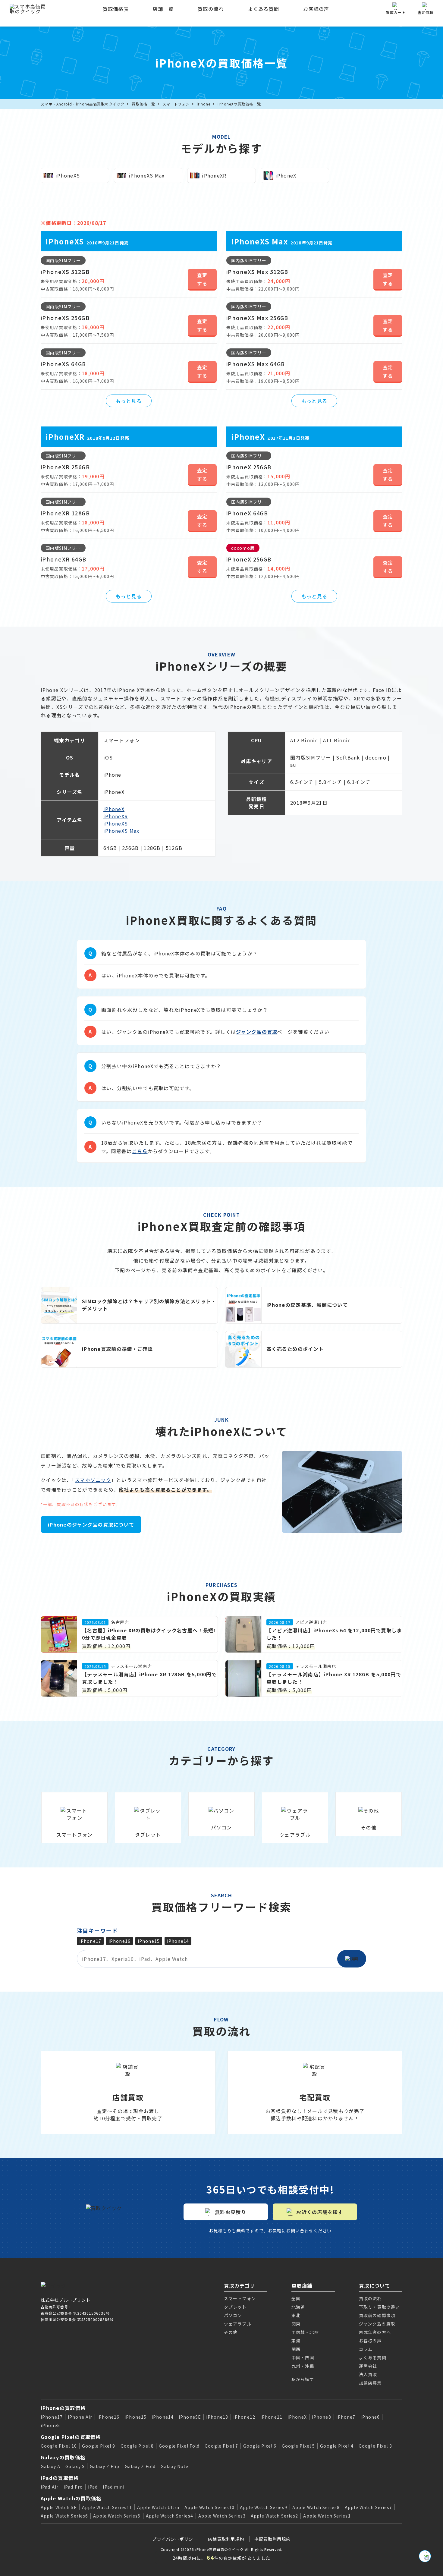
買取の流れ (211, 9)
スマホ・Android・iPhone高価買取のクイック (83, 104)
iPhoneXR (116, 816)
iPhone (204, 104)
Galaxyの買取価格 (63, 2457)
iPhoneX (114, 809)
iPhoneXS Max (121, 831)
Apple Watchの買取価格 (71, 2498)
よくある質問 (264, 9)
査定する (202, 279)
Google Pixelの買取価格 (71, 2437)
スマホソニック (93, 1480)
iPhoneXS (116, 823)
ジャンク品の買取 (257, 1032)
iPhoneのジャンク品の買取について (91, 1524)
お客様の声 (316, 9)
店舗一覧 (163, 9)
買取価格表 (116, 9)
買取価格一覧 (143, 104)
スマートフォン (176, 104)
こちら (140, 1151)
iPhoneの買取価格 (63, 2408)
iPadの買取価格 (60, 2478)
